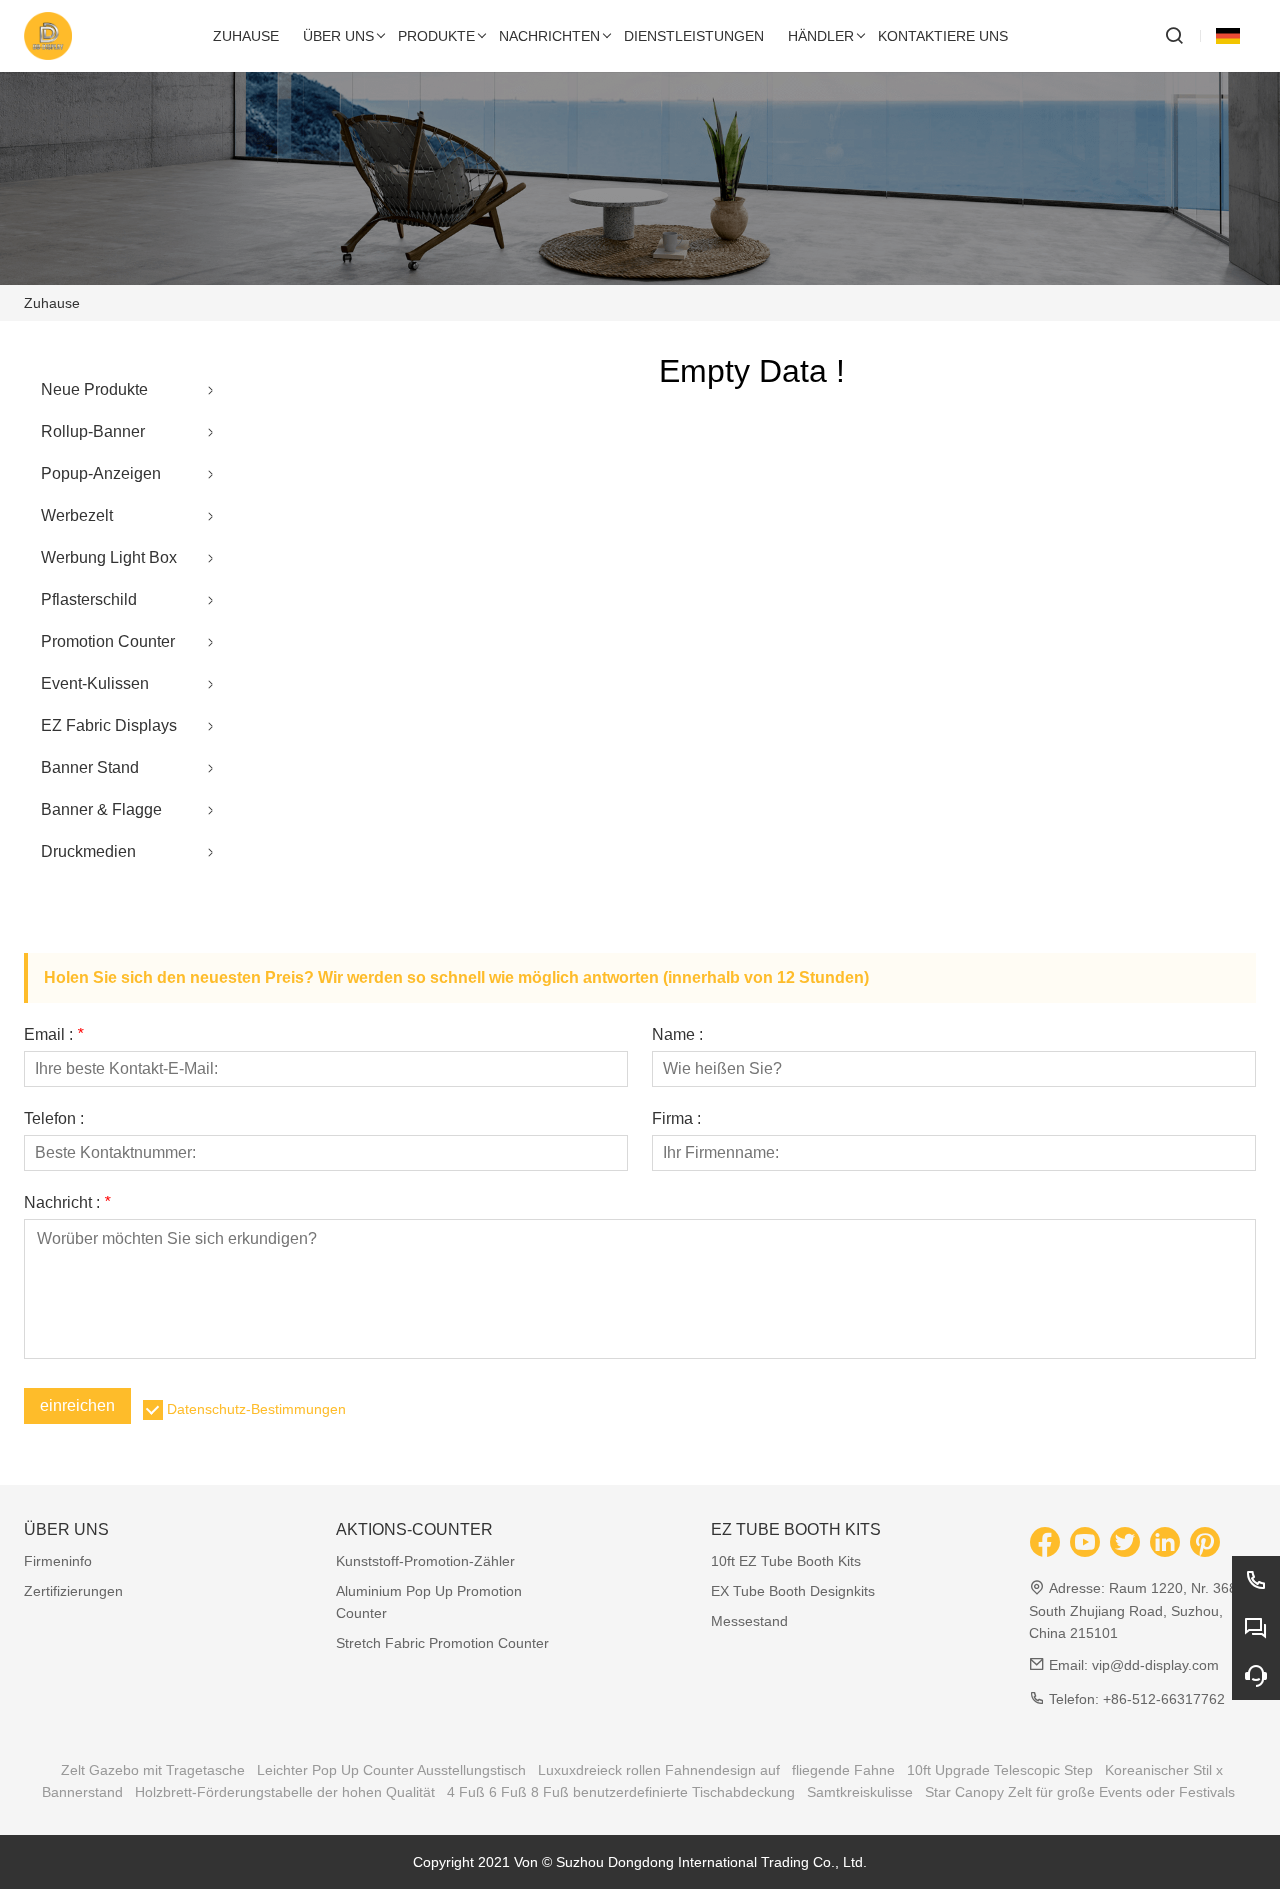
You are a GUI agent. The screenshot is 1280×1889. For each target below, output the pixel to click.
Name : (677, 1035)
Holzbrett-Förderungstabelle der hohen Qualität (285, 1792)
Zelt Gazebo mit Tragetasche (153, 1770)
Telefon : (54, 1119)
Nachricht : (67, 1203)
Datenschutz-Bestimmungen (256, 1409)
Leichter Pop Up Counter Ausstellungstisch (391, 1770)
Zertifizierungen (73, 1591)
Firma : (676, 1119)
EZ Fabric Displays (109, 725)
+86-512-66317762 (1164, 1699)
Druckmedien (88, 851)
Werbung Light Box (109, 557)
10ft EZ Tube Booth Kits (786, 1561)
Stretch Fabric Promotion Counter (442, 1643)
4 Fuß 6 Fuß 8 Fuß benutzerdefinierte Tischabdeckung (621, 1792)
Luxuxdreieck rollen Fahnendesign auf (659, 1770)
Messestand (749, 1621)
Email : (53, 1035)
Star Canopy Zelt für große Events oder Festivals (1080, 1792)
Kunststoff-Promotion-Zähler (425, 1561)
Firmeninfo (58, 1561)
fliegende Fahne (843, 1770)
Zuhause (52, 303)
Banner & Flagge (101, 809)
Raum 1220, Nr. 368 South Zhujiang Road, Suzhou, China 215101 (1133, 1610)
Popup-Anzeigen (101, 473)
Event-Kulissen (95, 683)
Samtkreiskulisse (860, 1792)
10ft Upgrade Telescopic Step (1000, 1770)
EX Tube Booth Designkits (793, 1591)
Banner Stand (90, 767)
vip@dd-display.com (1155, 1665)
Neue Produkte (94, 389)
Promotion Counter (108, 641)
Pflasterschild (89, 599)
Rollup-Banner (93, 431)
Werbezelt (77, 515)
